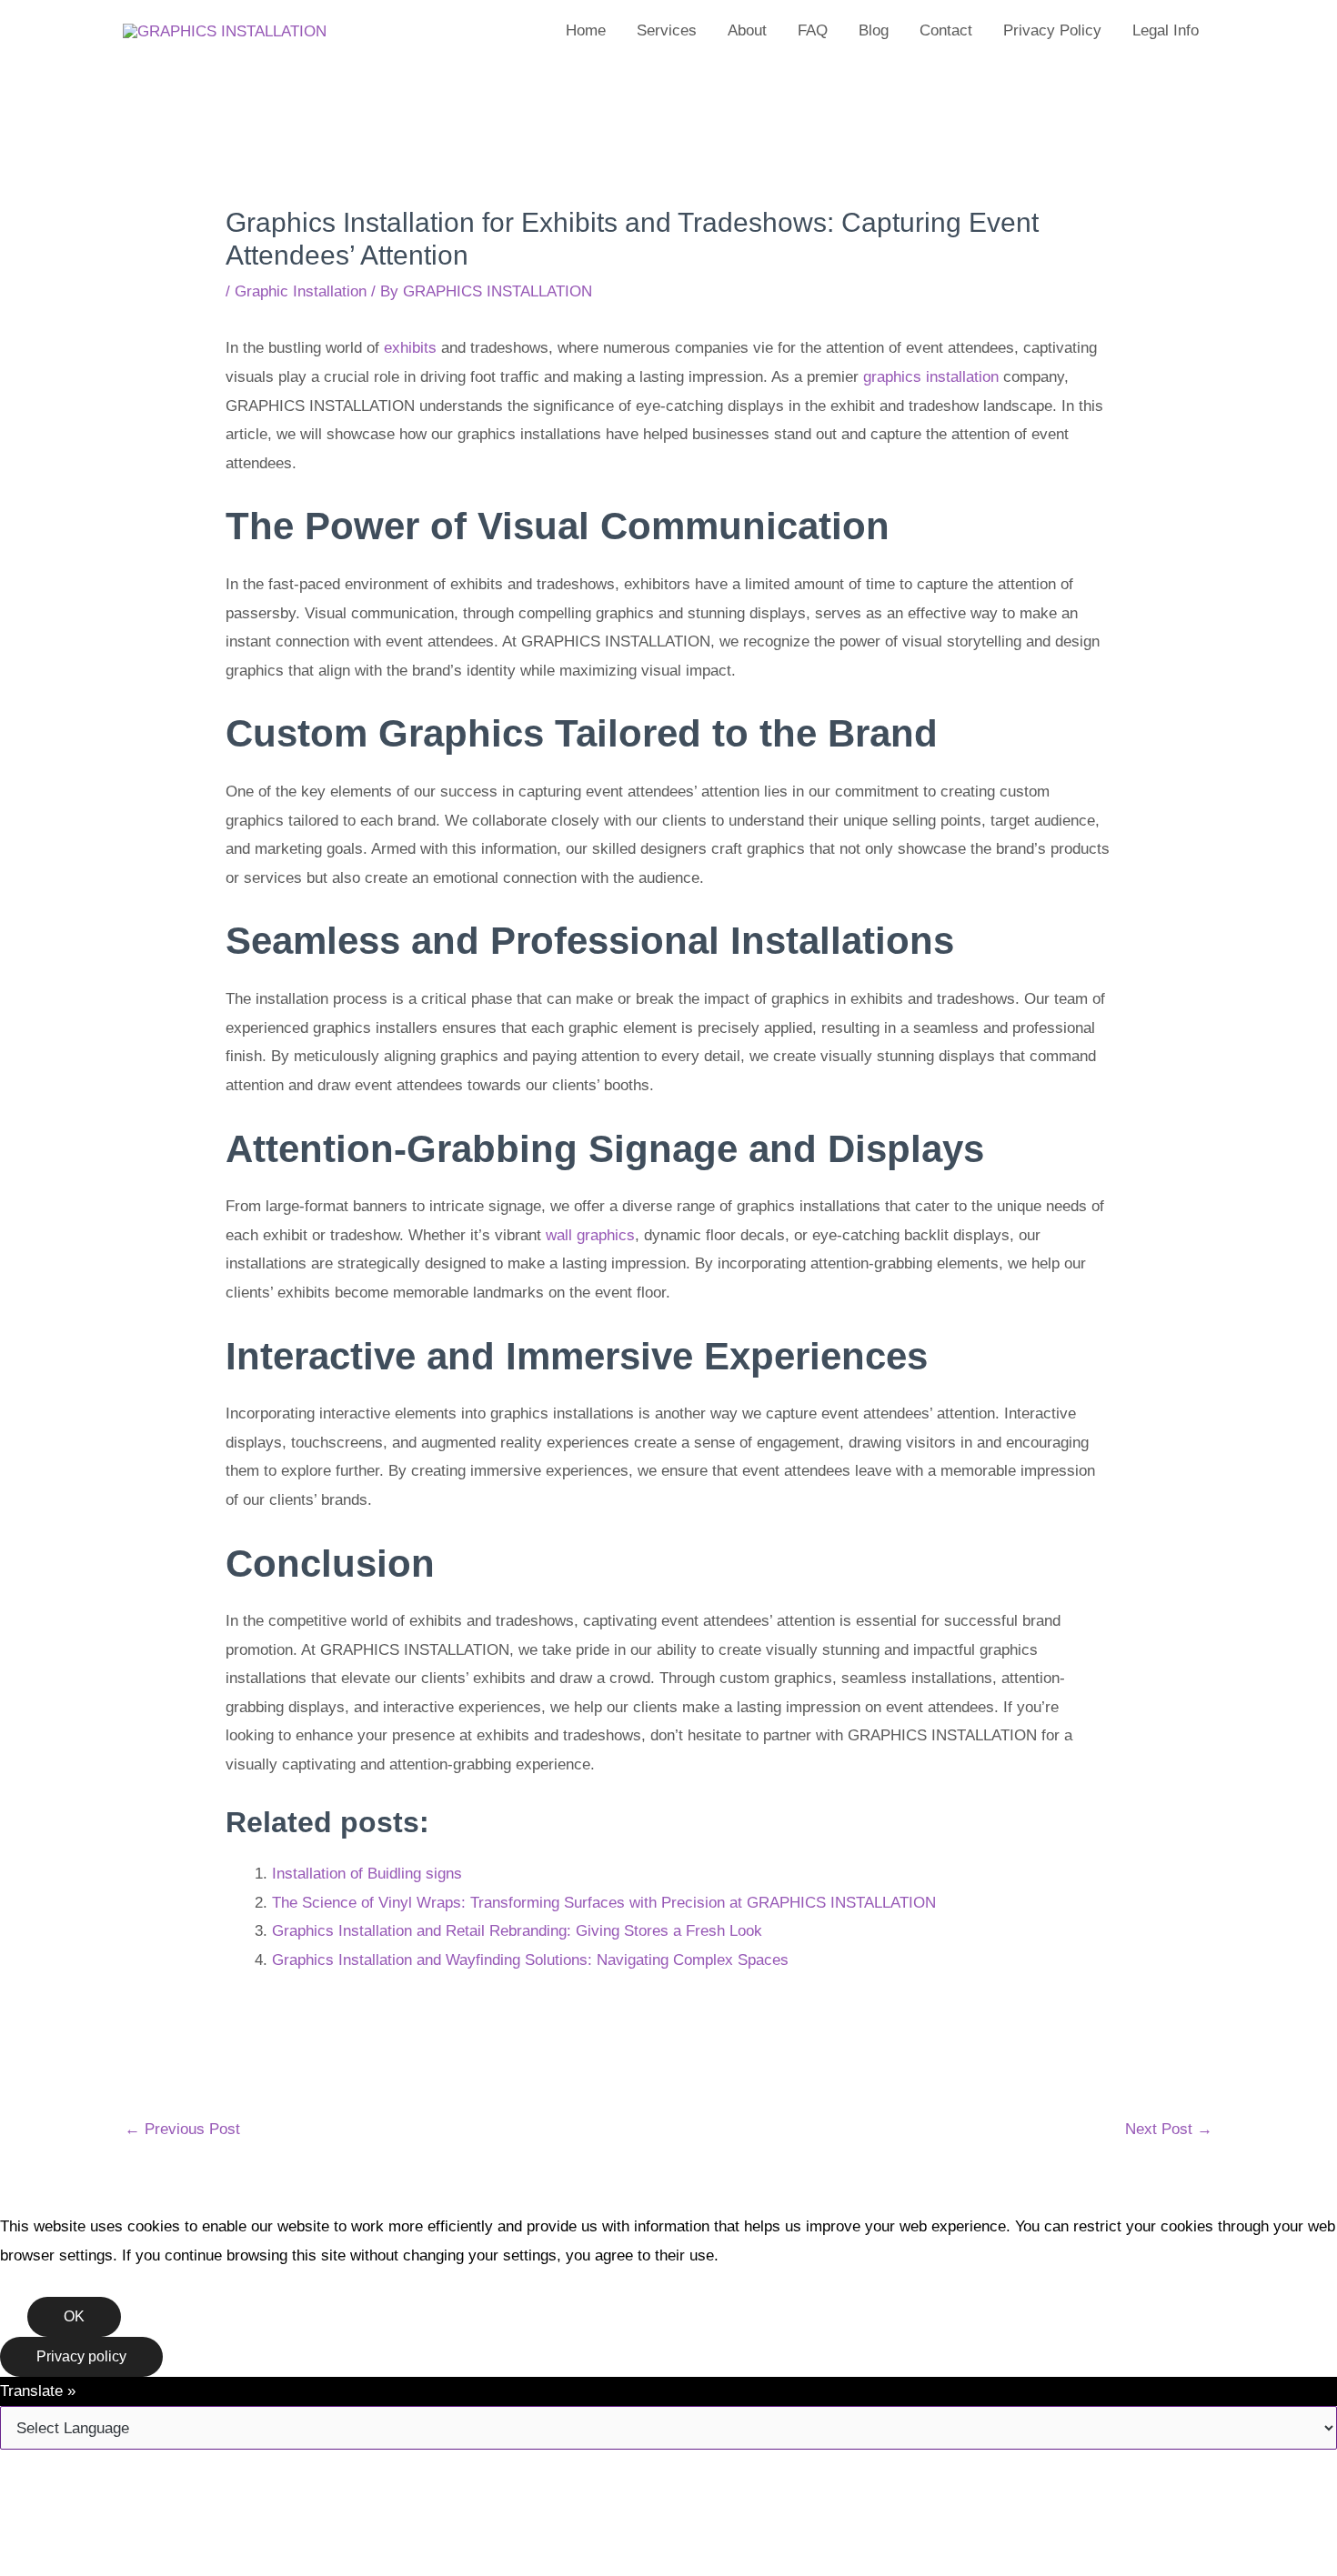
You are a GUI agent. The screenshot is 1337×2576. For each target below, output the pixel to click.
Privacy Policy (1052, 30)
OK (74, 2316)
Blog (874, 30)
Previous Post (182, 2129)
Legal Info (1166, 30)
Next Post (1169, 2129)
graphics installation (931, 377)
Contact (946, 30)
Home (586, 30)
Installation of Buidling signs (367, 1874)
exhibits (410, 348)
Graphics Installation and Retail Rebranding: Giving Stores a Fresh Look (517, 1931)
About (747, 30)
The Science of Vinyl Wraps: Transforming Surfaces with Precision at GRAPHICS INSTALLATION (604, 1903)
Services (667, 30)
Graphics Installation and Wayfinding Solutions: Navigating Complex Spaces (530, 1960)
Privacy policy (81, 2356)
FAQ (813, 30)
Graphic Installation (301, 291)
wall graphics (590, 1235)
